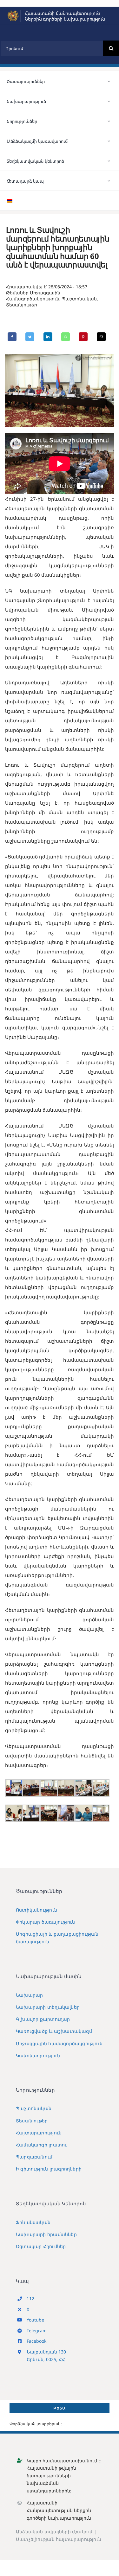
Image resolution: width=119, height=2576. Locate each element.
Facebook (36, 2341)
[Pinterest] (83, 337)
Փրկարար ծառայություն (45, 1922)
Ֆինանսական (33, 2222)
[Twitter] (30, 337)
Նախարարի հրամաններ (46, 2234)
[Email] (101, 337)
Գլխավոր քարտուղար (43, 2019)
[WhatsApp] (66, 337)
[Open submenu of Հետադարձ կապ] (109, 181)
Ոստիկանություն (36, 1910)
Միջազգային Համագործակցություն (33, 296)
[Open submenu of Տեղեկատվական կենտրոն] (109, 161)
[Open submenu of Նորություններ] (109, 121)
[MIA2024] (13, 12)
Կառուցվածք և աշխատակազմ (54, 2031)
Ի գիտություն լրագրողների (49, 2169)
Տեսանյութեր (22, 305)
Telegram (37, 2331)
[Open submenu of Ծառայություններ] (109, 81)
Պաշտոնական (79, 299)
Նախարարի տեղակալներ (48, 2007)
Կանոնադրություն (38, 2055)
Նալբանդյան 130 (46, 2352)
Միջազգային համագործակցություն (59, 2043)
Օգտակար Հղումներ (41, 2246)
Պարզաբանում (34, 2157)
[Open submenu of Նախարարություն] (109, 101)
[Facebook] (12, 337)
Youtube (35, 2320)
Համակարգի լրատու (41, 2145)
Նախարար (29, 1995)
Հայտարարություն (39, 2133)
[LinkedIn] (48, 337)
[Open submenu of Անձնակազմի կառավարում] (109, 141)
